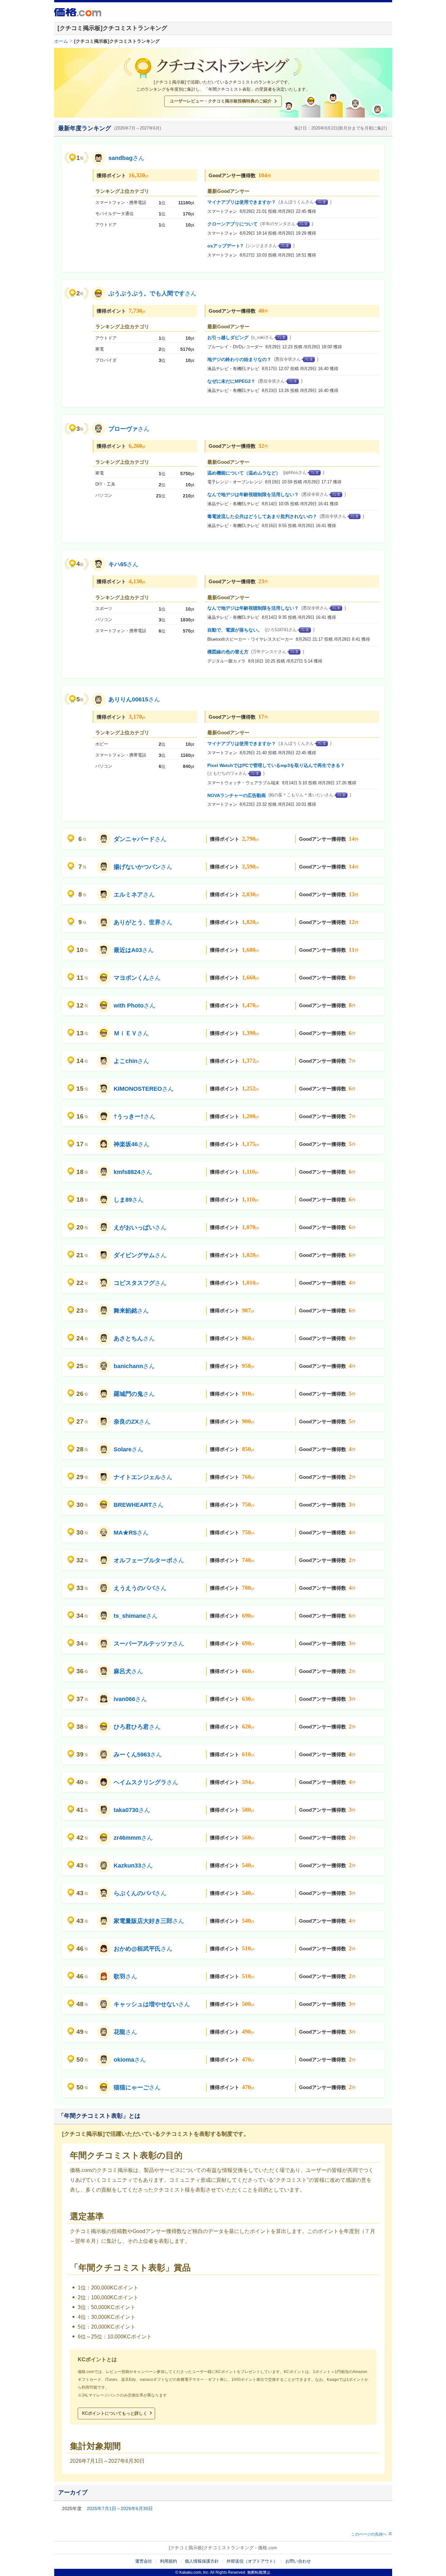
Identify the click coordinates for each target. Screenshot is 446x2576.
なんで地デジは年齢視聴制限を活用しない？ (253, 494)
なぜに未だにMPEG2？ (231, 381)
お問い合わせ (298, 2561)
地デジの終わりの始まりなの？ (239, 359)
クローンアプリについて (232, 224)
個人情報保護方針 (202, 2561)
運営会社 (144, 2561)
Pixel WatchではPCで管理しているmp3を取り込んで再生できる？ (276, 765)
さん (126, 158)
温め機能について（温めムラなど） (244, 473)
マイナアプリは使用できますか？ (242, 202)
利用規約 (168, 2561)
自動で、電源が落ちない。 (235, 630)
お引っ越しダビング (228, 337)
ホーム (61, 41)
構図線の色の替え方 (228, 652)
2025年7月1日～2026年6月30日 (120, 2508)
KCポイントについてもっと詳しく (115, 2413)
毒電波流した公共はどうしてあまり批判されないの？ (262, 516)
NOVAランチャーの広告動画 (237, 795)
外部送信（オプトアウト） (252, 2561)
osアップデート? (225, 246)
